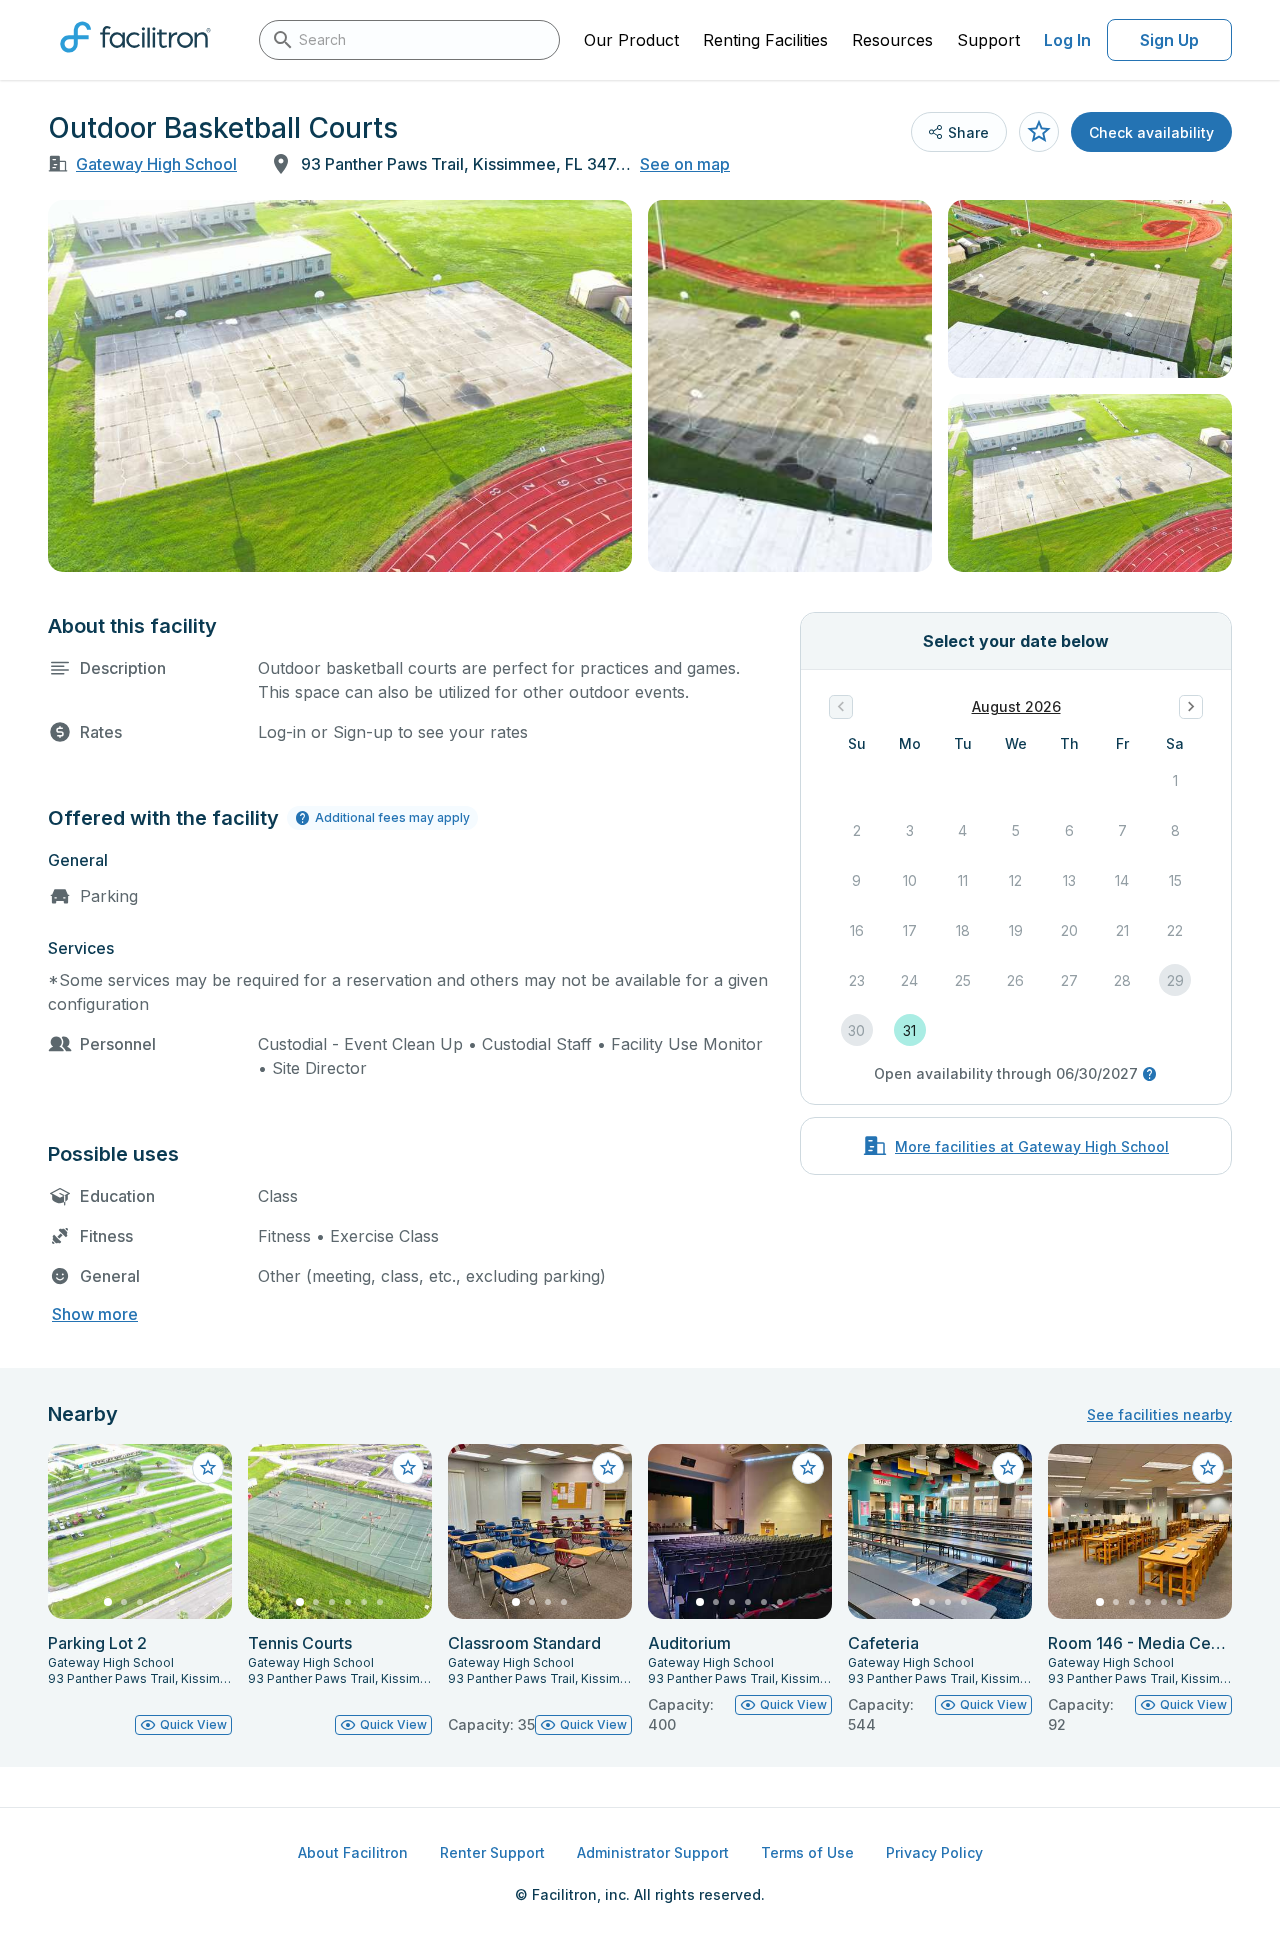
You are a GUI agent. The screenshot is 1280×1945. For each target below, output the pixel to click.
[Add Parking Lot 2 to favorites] (208, 1468)
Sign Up (1169, 40)
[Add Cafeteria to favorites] (1008, 1468)
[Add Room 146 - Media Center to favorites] (1208, 1468)
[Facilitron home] (135, 59)
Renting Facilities (765, 40)
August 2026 (1016, 706)
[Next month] (1191, 707)
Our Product (631, 40)
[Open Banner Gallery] (340, 386)
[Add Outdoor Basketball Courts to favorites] (1039, 132)
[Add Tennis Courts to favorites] (408, 1468)
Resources (892, 40)
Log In (1067, 40)
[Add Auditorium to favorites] (808, 1468)
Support (988, 40)
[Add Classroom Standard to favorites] (608, 1468)
